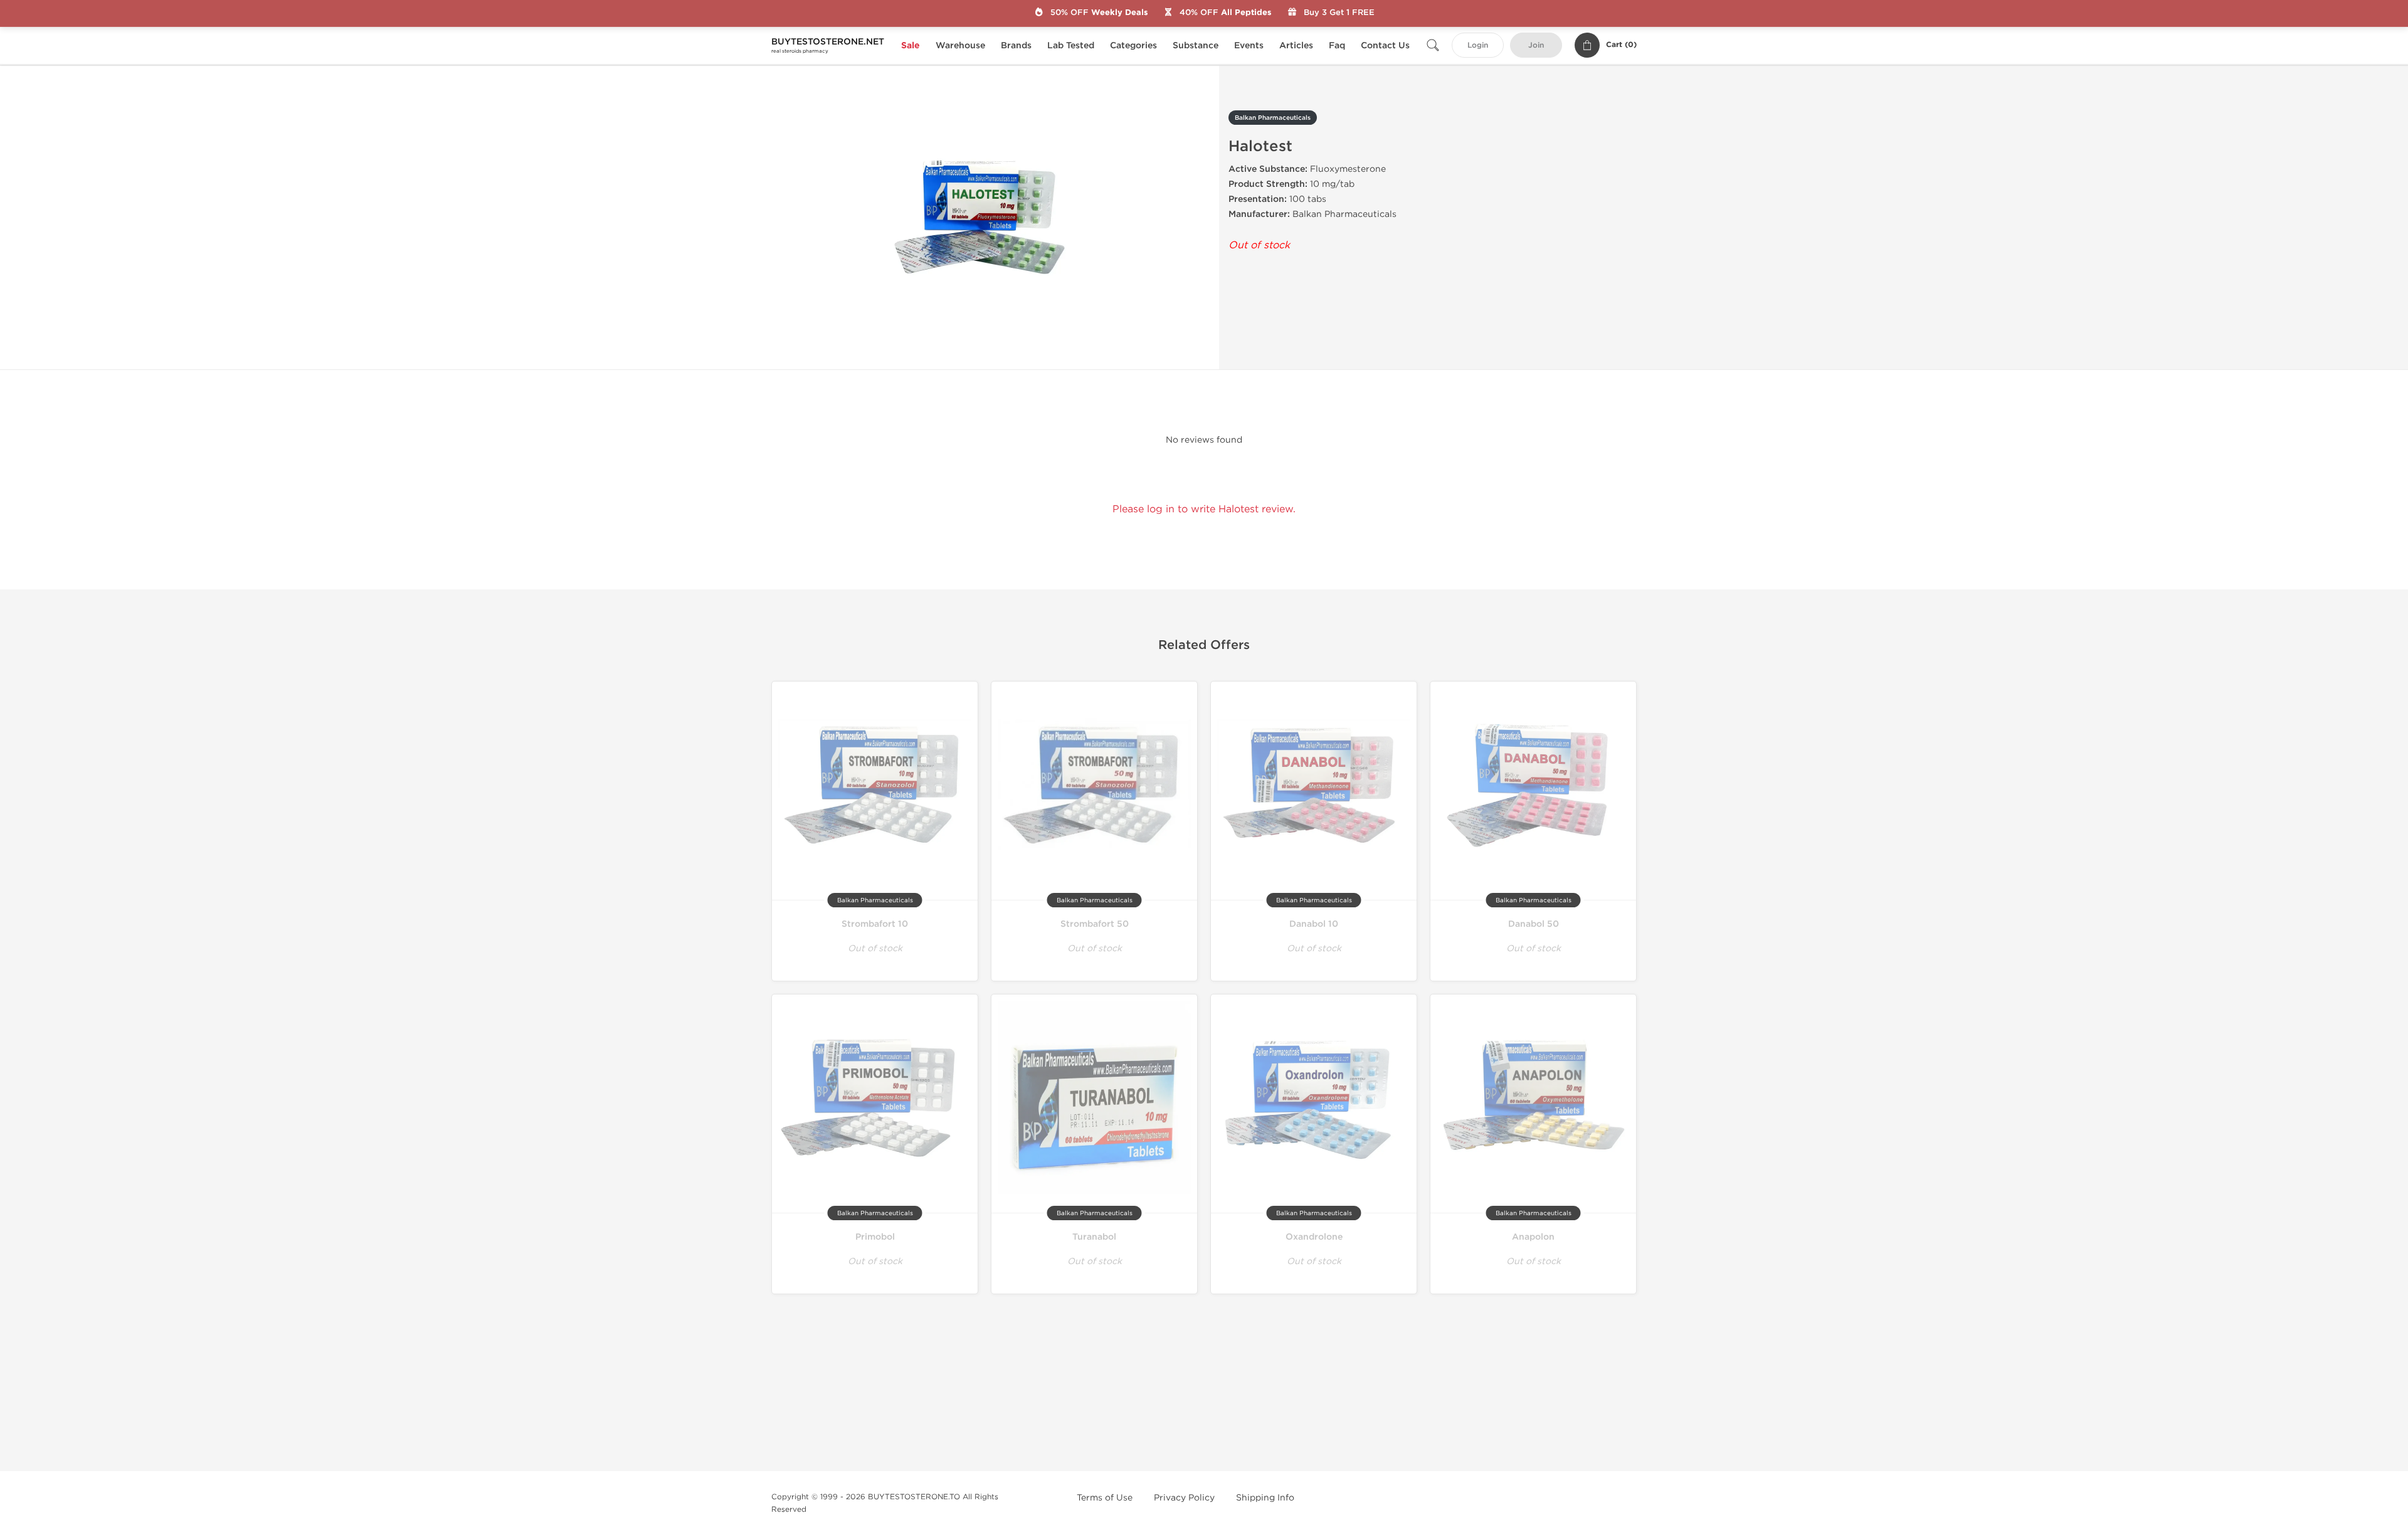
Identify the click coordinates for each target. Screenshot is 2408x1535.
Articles (1296, 45)
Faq (1337, 45)
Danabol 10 (1314, 924)
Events (1249, 45)
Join (1536, 45)
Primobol (875, 1237)
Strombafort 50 (1095, 924)
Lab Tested (1071, 45)
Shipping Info (1265, 1498)
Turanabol (1094, 1237)
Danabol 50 (1534, 924)
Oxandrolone (1314, 1237)
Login (1478, 45)
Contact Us (1385, 45)
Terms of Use (1105, 1498)
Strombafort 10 (875, 924)
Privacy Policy (1184, 1498)
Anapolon (1533, 1237)
